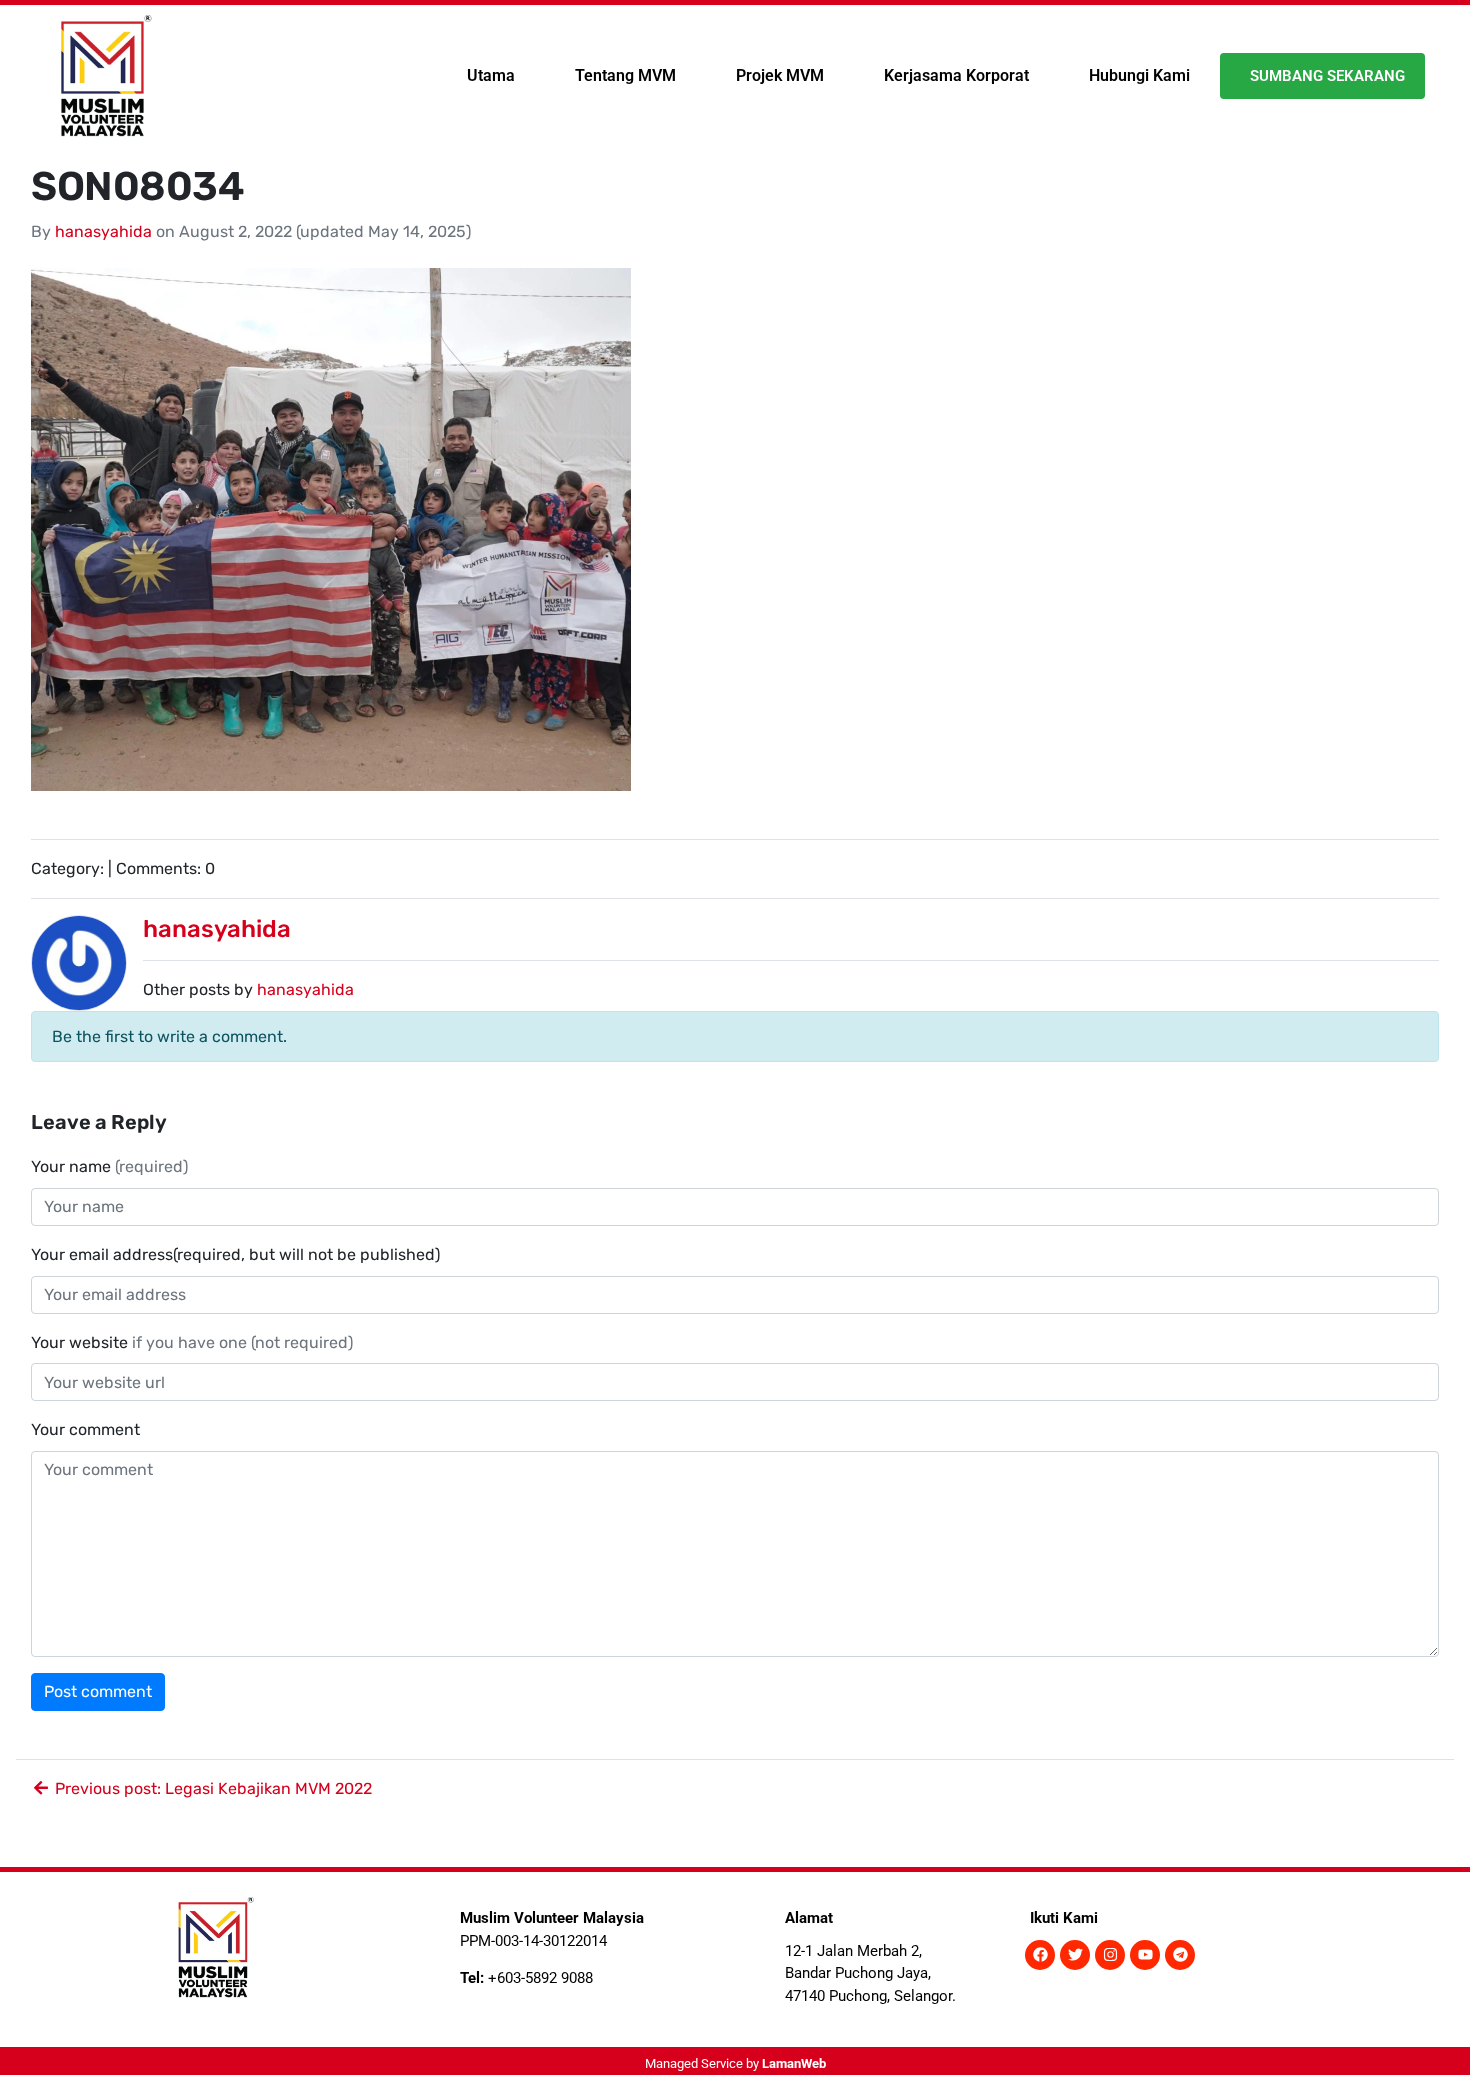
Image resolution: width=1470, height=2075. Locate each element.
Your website (192, 1342)
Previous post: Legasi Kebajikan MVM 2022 (211, 1788)
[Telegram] (1180, 1955)
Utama (491, 75)
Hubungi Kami (1139, 75)
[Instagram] (1110, 1955)
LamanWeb (794, 2063)
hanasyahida (103, 231)
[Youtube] (1145, 1955)
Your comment (85, 1429)
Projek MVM (780, 75)
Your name (109, 1166)
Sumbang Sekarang (1327, 76)
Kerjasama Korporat (956, 75)
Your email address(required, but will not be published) (237, 1254)
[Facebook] (1040, 1955)
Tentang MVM (625, 75)
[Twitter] (1075, 1955)
